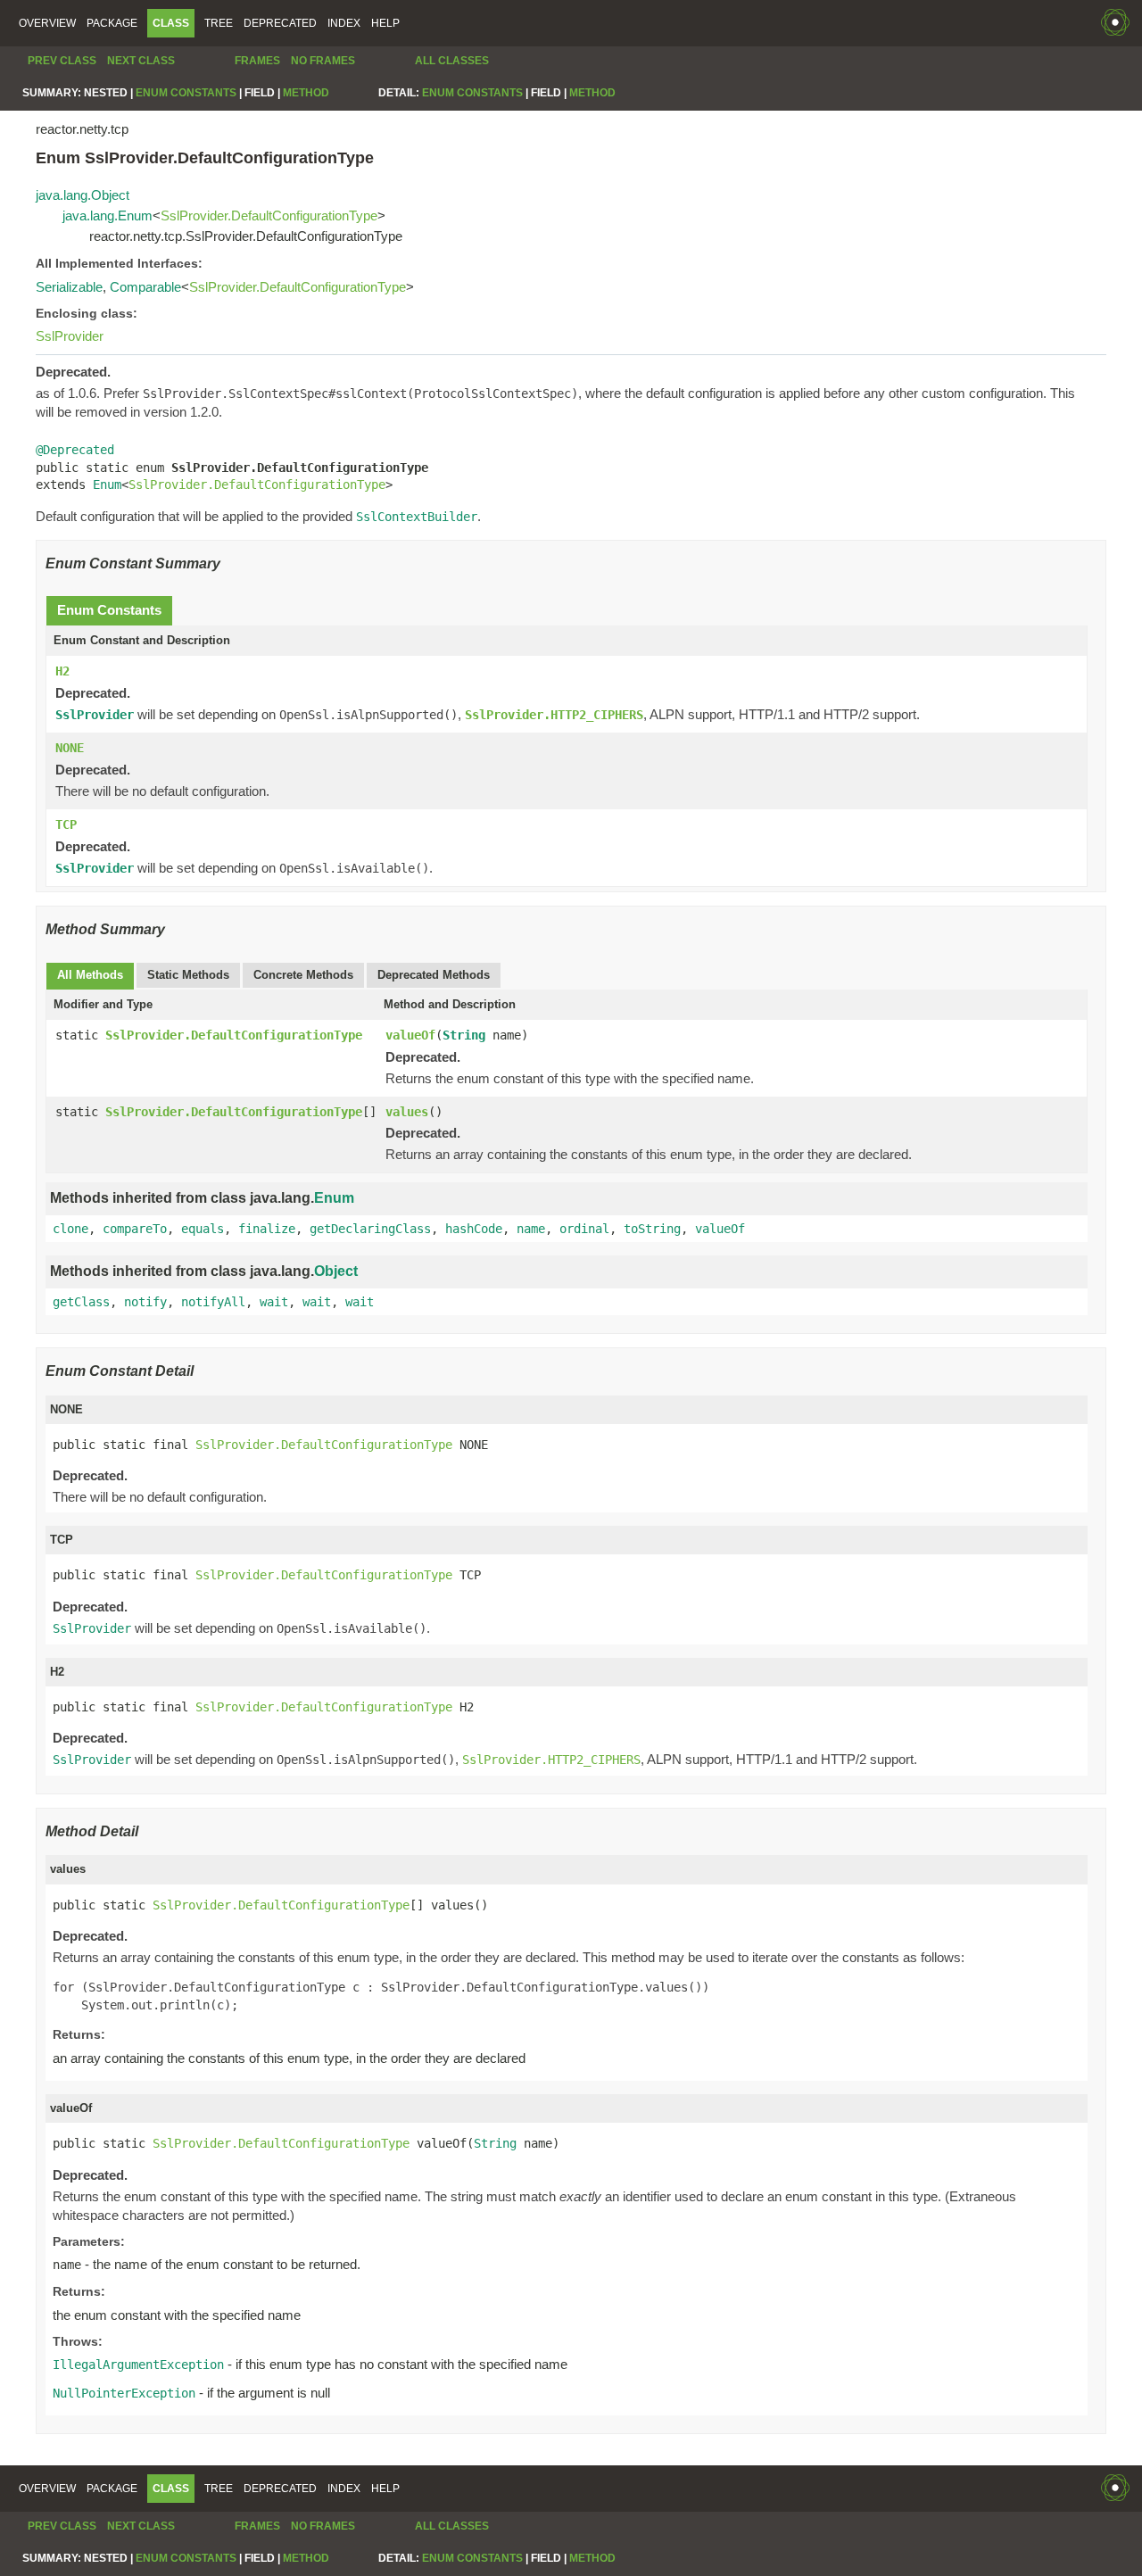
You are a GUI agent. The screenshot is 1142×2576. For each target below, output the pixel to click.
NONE (70, 748)
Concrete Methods (303, 975)
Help (385, 23)
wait (274, 1302)
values (407, 1112)
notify (145, 1302)
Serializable (69, 287)
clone (70, 1229)
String (464, 1035)
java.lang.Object (83, 195)
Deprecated (280, 23)
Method (306, 93)
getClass (81, 1302)
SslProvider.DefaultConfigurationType (269, 215)
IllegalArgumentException (138, 2365)
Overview (47, 23)
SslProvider (70, 336)
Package (112, 23)
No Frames (323, 61)
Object (336, 1271)
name (531, 1229)
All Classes (452, 61)
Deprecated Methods (434, 975)
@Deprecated (75, 450)
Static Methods (188, 975)
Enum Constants (186, 93)
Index (344, 23)
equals (203, 1229)
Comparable (145, 287)
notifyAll (213, 1302)
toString (652, 1229)
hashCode (474, 1229)
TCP (66, 824)
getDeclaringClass (370, 1229)
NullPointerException (124, 2393)
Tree (219, 23)
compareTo (135, 1229)
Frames (257, 61)
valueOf (410, 1035)
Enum (107, 485)
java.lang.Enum (108, 215)
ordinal (584, 1229)
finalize (267, 1229)
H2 (62, 671)
